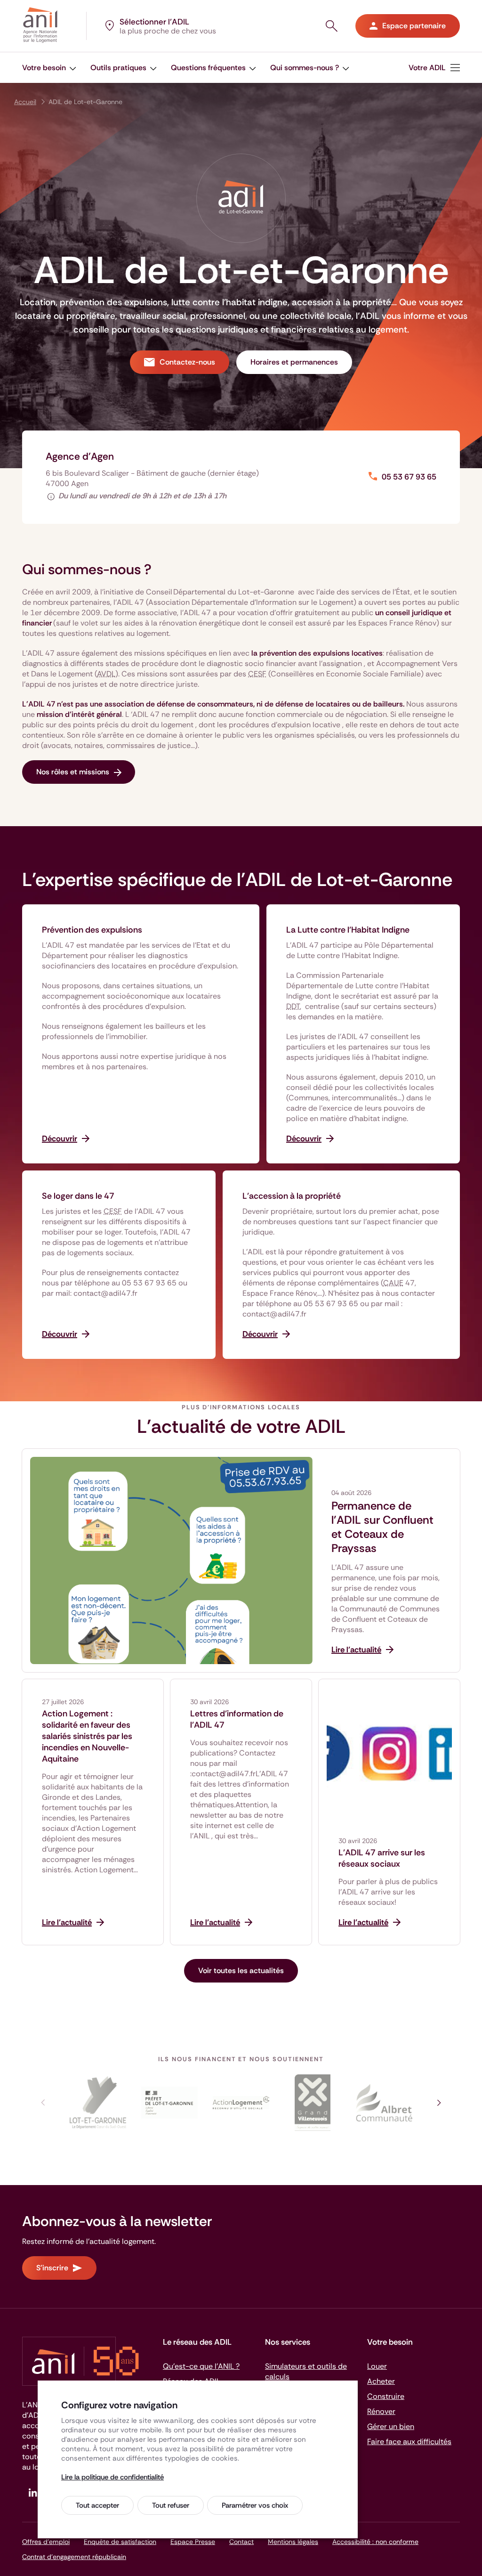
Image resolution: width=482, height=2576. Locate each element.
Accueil (25, 102)
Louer (377, 2366)
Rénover (381, 2411)
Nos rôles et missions (73, 772)
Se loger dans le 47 (78, 1196)
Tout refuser (171, 2505)
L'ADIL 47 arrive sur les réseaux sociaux (382, 1858)
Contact (241, 2542)
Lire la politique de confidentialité (112, 2477)
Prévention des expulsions (92, 930)
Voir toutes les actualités (241, 1971)
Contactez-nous (187, 362)
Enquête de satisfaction (120, 2542)
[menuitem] (49, 68)
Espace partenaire (414, 26)
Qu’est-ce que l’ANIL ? (201, 2366)
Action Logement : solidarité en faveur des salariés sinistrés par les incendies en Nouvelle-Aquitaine (87, 1736)
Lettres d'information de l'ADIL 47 (237, 1719)
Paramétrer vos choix (255, 2505)
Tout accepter (97, 2505)
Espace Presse (193, 2542)
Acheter (381, 2381)
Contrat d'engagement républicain (74, 2557)
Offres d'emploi (46, 2542)
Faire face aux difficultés (409, 2442)
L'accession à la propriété (292, 1196)
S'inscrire (52, 2268)
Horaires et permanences (294, 362)
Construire (386, 2396)
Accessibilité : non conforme (375, 2542)
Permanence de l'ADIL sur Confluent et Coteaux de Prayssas (382, 1527)
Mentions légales (293, 2542)
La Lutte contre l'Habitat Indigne (348, 930)
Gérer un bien (391, 2426)
